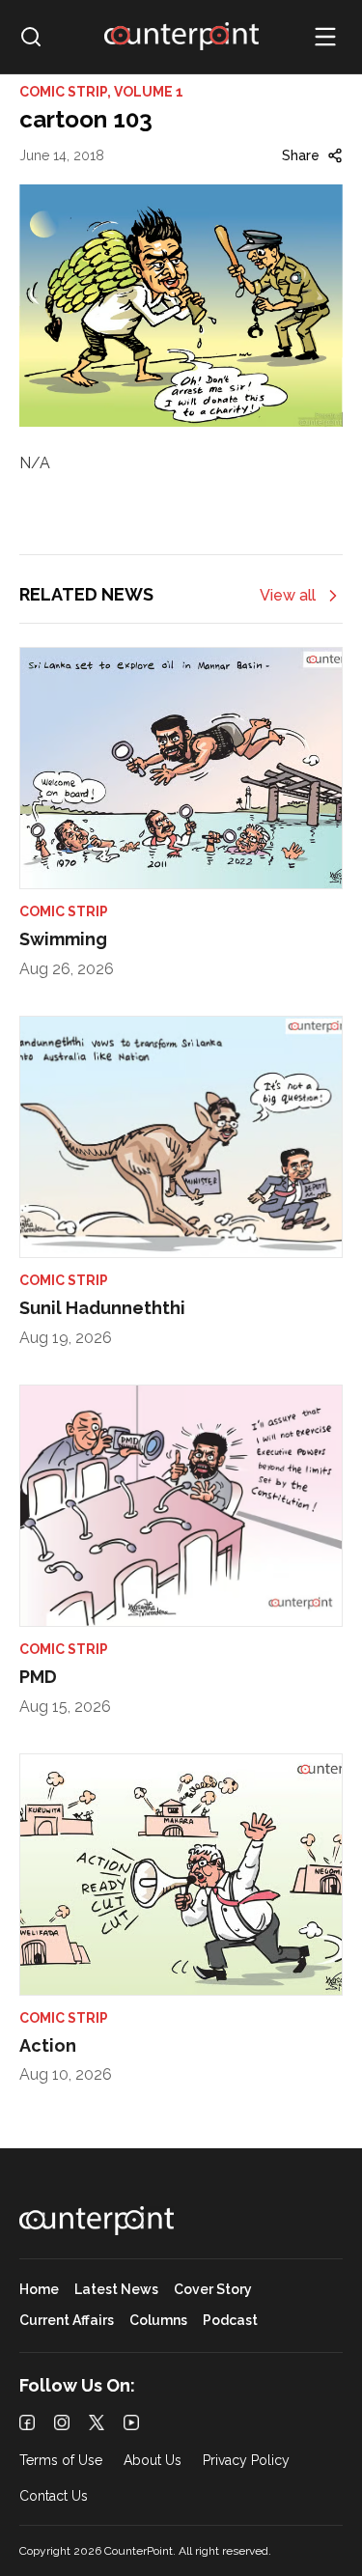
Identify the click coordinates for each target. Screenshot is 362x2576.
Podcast (230, 2321)
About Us (153, 2461)
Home (39, 2290)
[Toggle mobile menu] (325, 37)
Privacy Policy (246, 2461)
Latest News (116, 2290)
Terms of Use (61, 2461)
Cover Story (213, 2290)
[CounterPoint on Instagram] (62, 2422)
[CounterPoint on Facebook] (27, 2422)
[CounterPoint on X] (97, 2422)
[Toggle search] (31, 37)
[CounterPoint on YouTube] (131, 2422)
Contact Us (54, 2496)
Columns (158, 2321)
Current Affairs (67, 2321)
